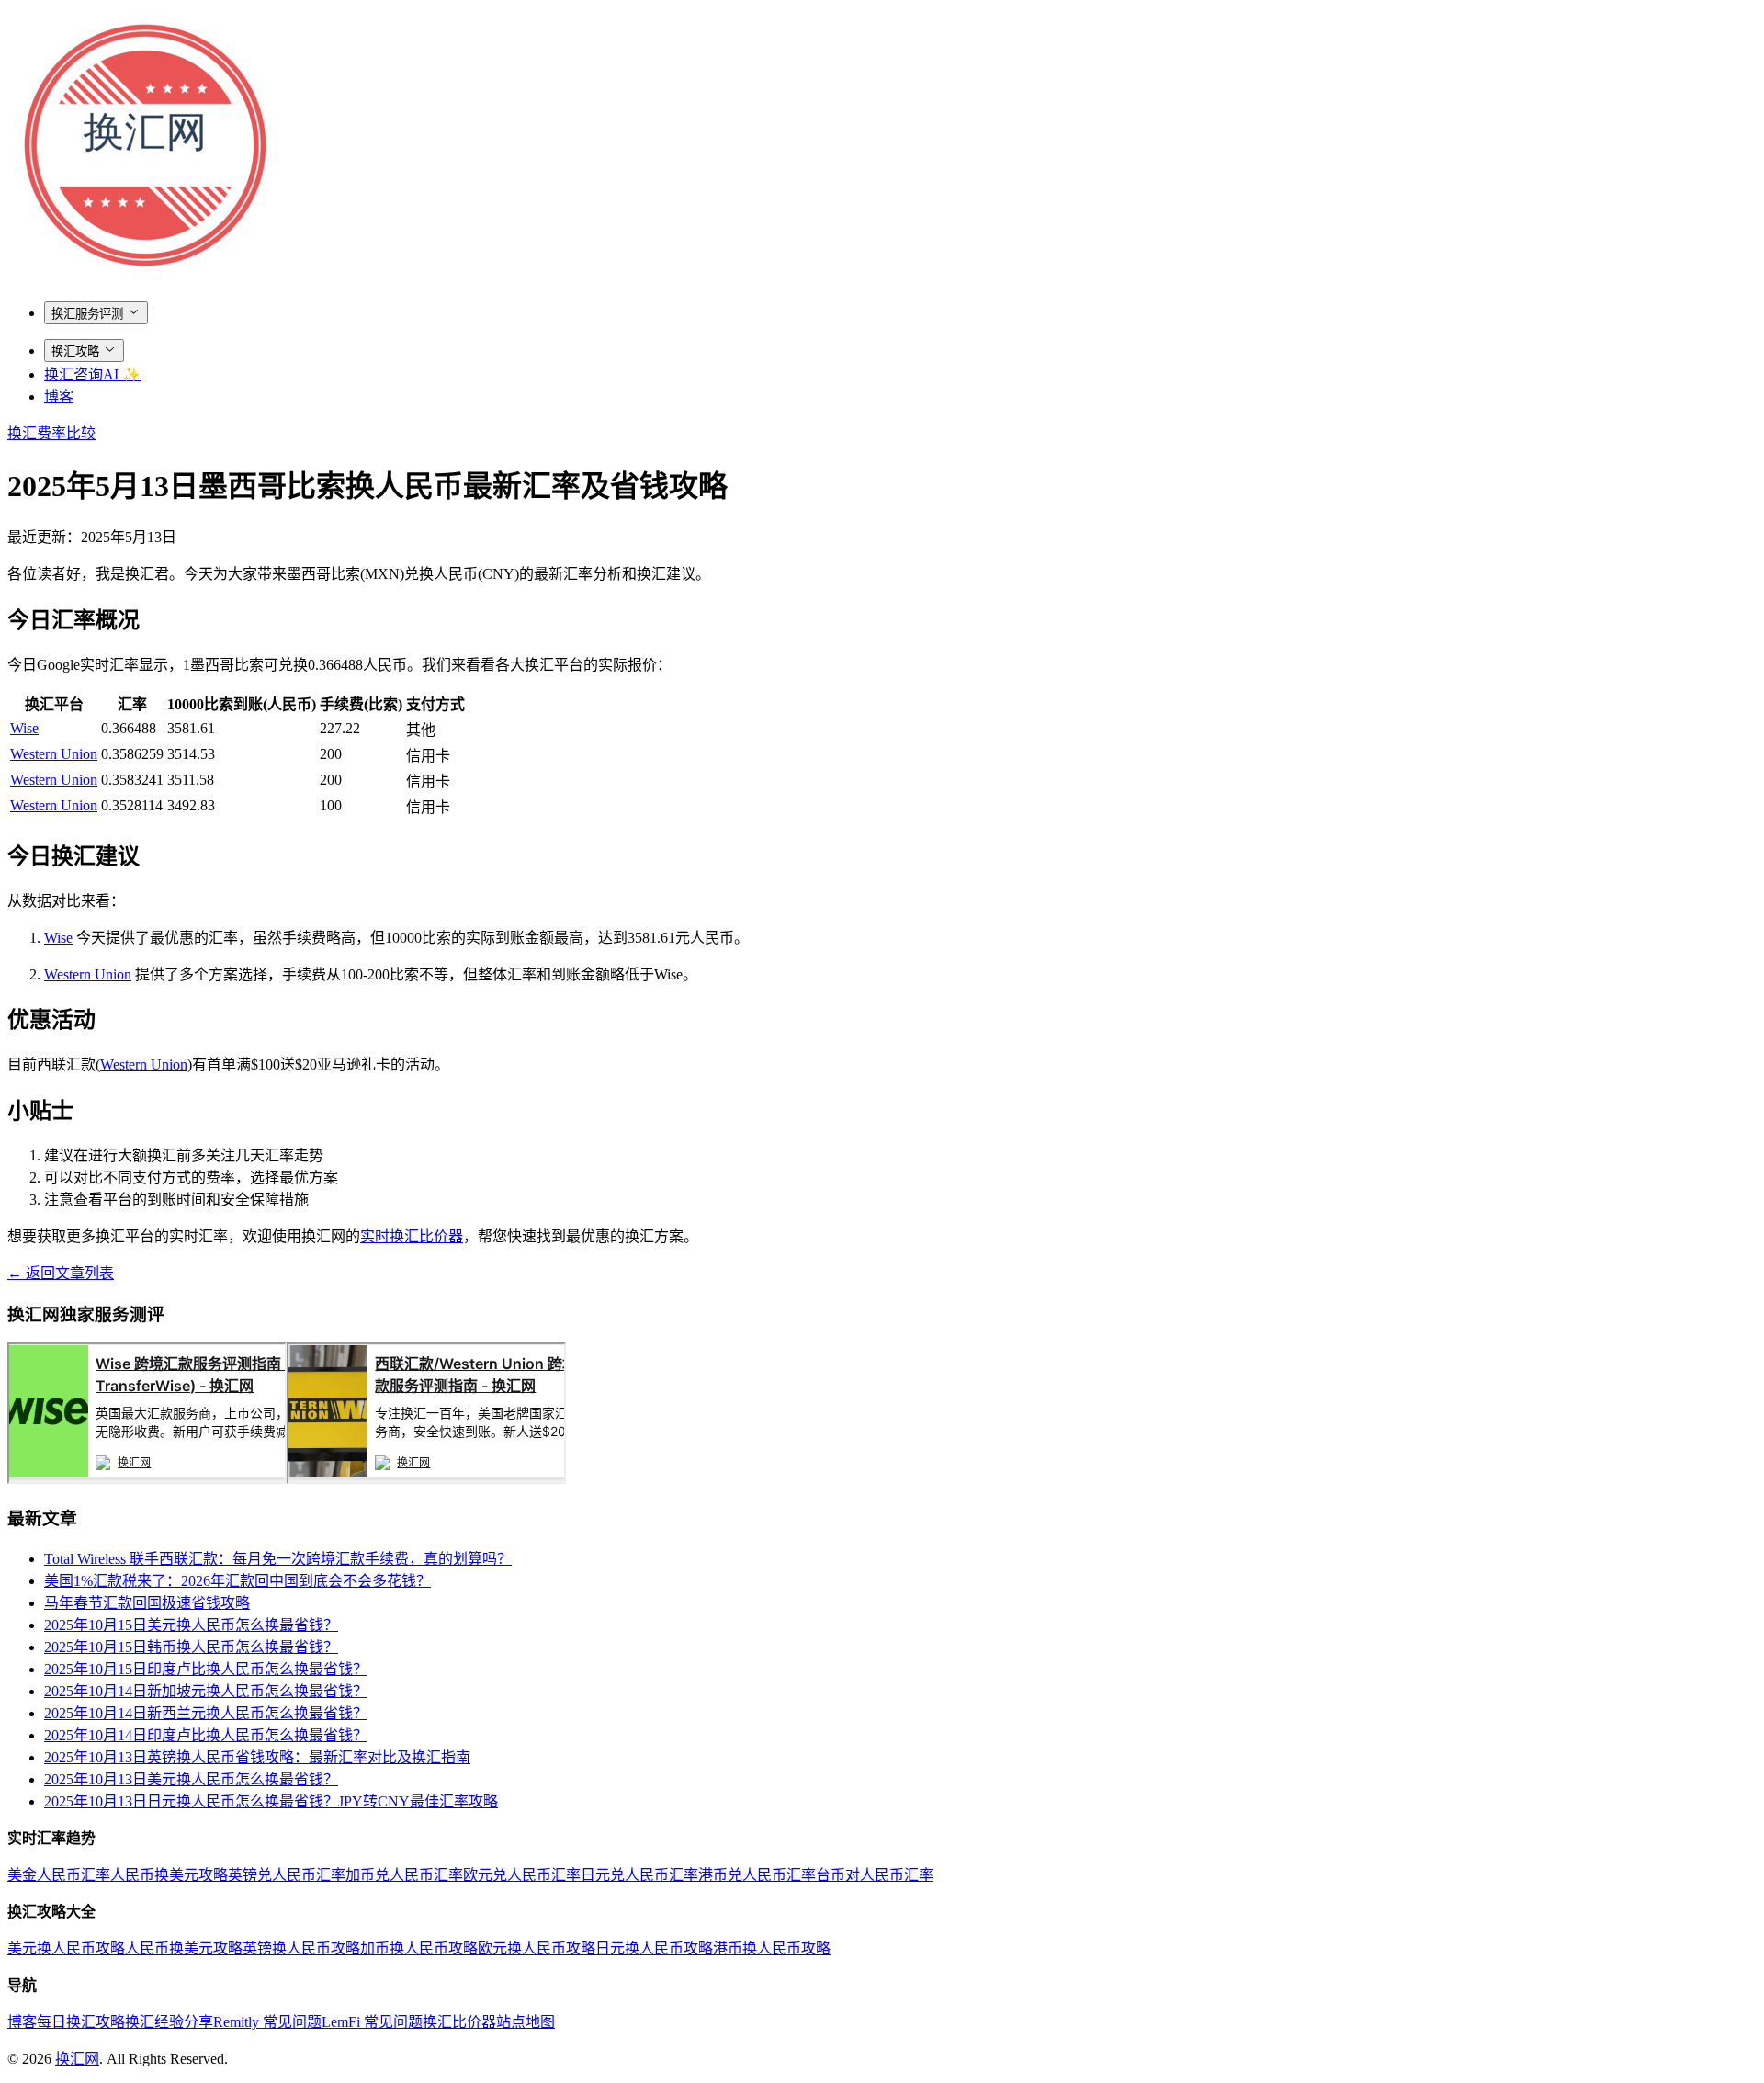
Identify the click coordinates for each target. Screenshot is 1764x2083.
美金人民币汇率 (59, 1875)
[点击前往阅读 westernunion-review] (426, 1479)
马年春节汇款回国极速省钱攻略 (147, 1603)
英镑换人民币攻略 (301, 1948)
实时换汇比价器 (412, 1236)
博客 (59, 396)
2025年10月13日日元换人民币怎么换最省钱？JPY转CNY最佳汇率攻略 (271, 1801)
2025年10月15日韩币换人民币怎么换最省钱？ (191, 1647)
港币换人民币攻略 (772, 1948)
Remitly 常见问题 (267, 2022)
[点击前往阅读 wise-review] (147, 1479)
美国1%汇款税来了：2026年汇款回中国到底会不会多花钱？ (237, 1581)
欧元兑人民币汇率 (522, 1875)
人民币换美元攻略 (169, 1875)
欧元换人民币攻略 (537, 1948)
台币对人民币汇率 (875, 1875)
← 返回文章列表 (61, 1273)
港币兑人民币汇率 (757, 1875)
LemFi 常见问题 (372, 2022)
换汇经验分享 (169, 2022)
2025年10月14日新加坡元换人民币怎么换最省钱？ (206, 1691)
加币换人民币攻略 (419, 1948)
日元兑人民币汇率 (639, 1875)
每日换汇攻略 (81, 2022)
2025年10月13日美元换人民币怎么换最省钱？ (191, 1779)
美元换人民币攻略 (66, 1948)
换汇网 (77, 2059)
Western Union (54, 754)
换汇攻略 (75, 351)
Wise (24, 728)
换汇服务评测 (87, 314)
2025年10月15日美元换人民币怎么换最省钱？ (191, 1625)
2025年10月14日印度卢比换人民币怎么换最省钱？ (206, 1735)
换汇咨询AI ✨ (92, 374)
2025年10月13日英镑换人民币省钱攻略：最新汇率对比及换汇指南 (257, 1757)
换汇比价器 (459, 2022)
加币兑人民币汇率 (404, 1875)
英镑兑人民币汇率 (287, 1875)
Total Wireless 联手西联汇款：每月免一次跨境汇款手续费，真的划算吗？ (278, 1559)
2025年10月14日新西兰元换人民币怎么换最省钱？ (206, 1713)
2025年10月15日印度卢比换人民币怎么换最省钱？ (206, 1669)
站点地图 (526, 2022)
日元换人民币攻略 (654, 1948)
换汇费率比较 (51, 433)
